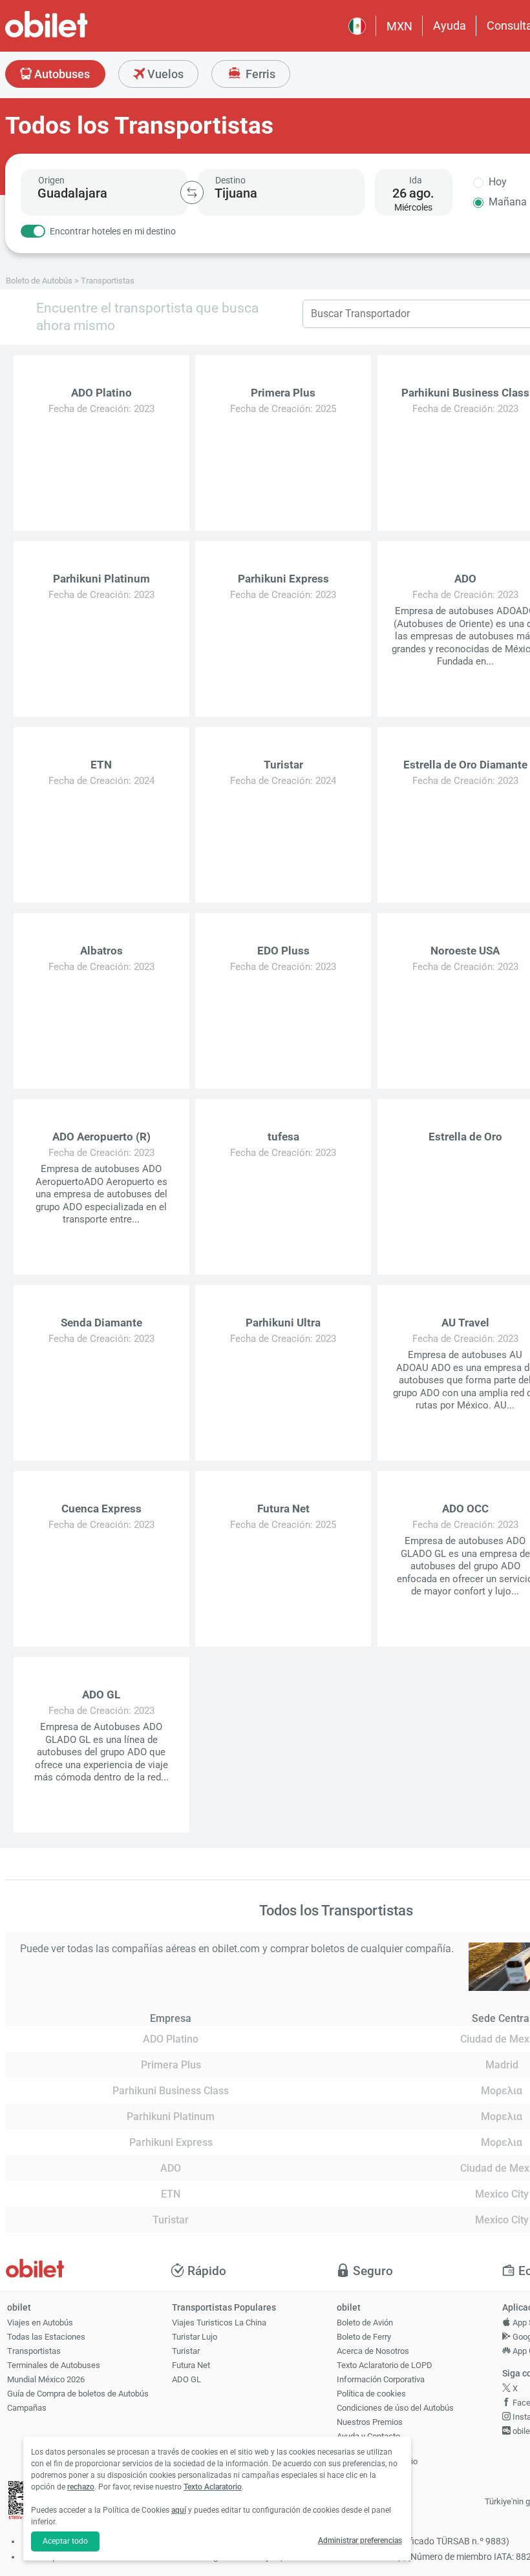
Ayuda (450, 26)
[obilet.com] (78, 36)
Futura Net (191, 2365)
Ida (416, 180)
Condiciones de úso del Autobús (395, 2408)
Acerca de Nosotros (373, 2351)
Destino (230, 180)
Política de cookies (371, 2394)
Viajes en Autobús (40, 2323)
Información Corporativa (381, 2379)
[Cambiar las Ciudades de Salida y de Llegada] (192, 192)
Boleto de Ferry (364, 2337)
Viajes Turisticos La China (219, 2323)
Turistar (186, 2351)
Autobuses (61, 74)
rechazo (81, 2487)
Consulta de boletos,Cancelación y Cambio (377, 2456)
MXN (399, 26)
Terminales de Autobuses (54, 2365)
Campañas (27, 2408)
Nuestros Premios (370, 2422)
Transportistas (34, 2351)
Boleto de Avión (365, 2323)
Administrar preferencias (360, 2540)
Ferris (259, 74)
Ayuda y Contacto (368, 2436)
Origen (51, 180)
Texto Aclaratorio (213, 2487)
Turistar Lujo (195, 2337)
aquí (179, 2510)
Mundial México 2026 (46, 2379)
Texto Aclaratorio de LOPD (385, 2365)
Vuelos (164, 74)
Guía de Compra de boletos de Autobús (78, 2394)
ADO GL (186, 2379)
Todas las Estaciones (46, 2337)
